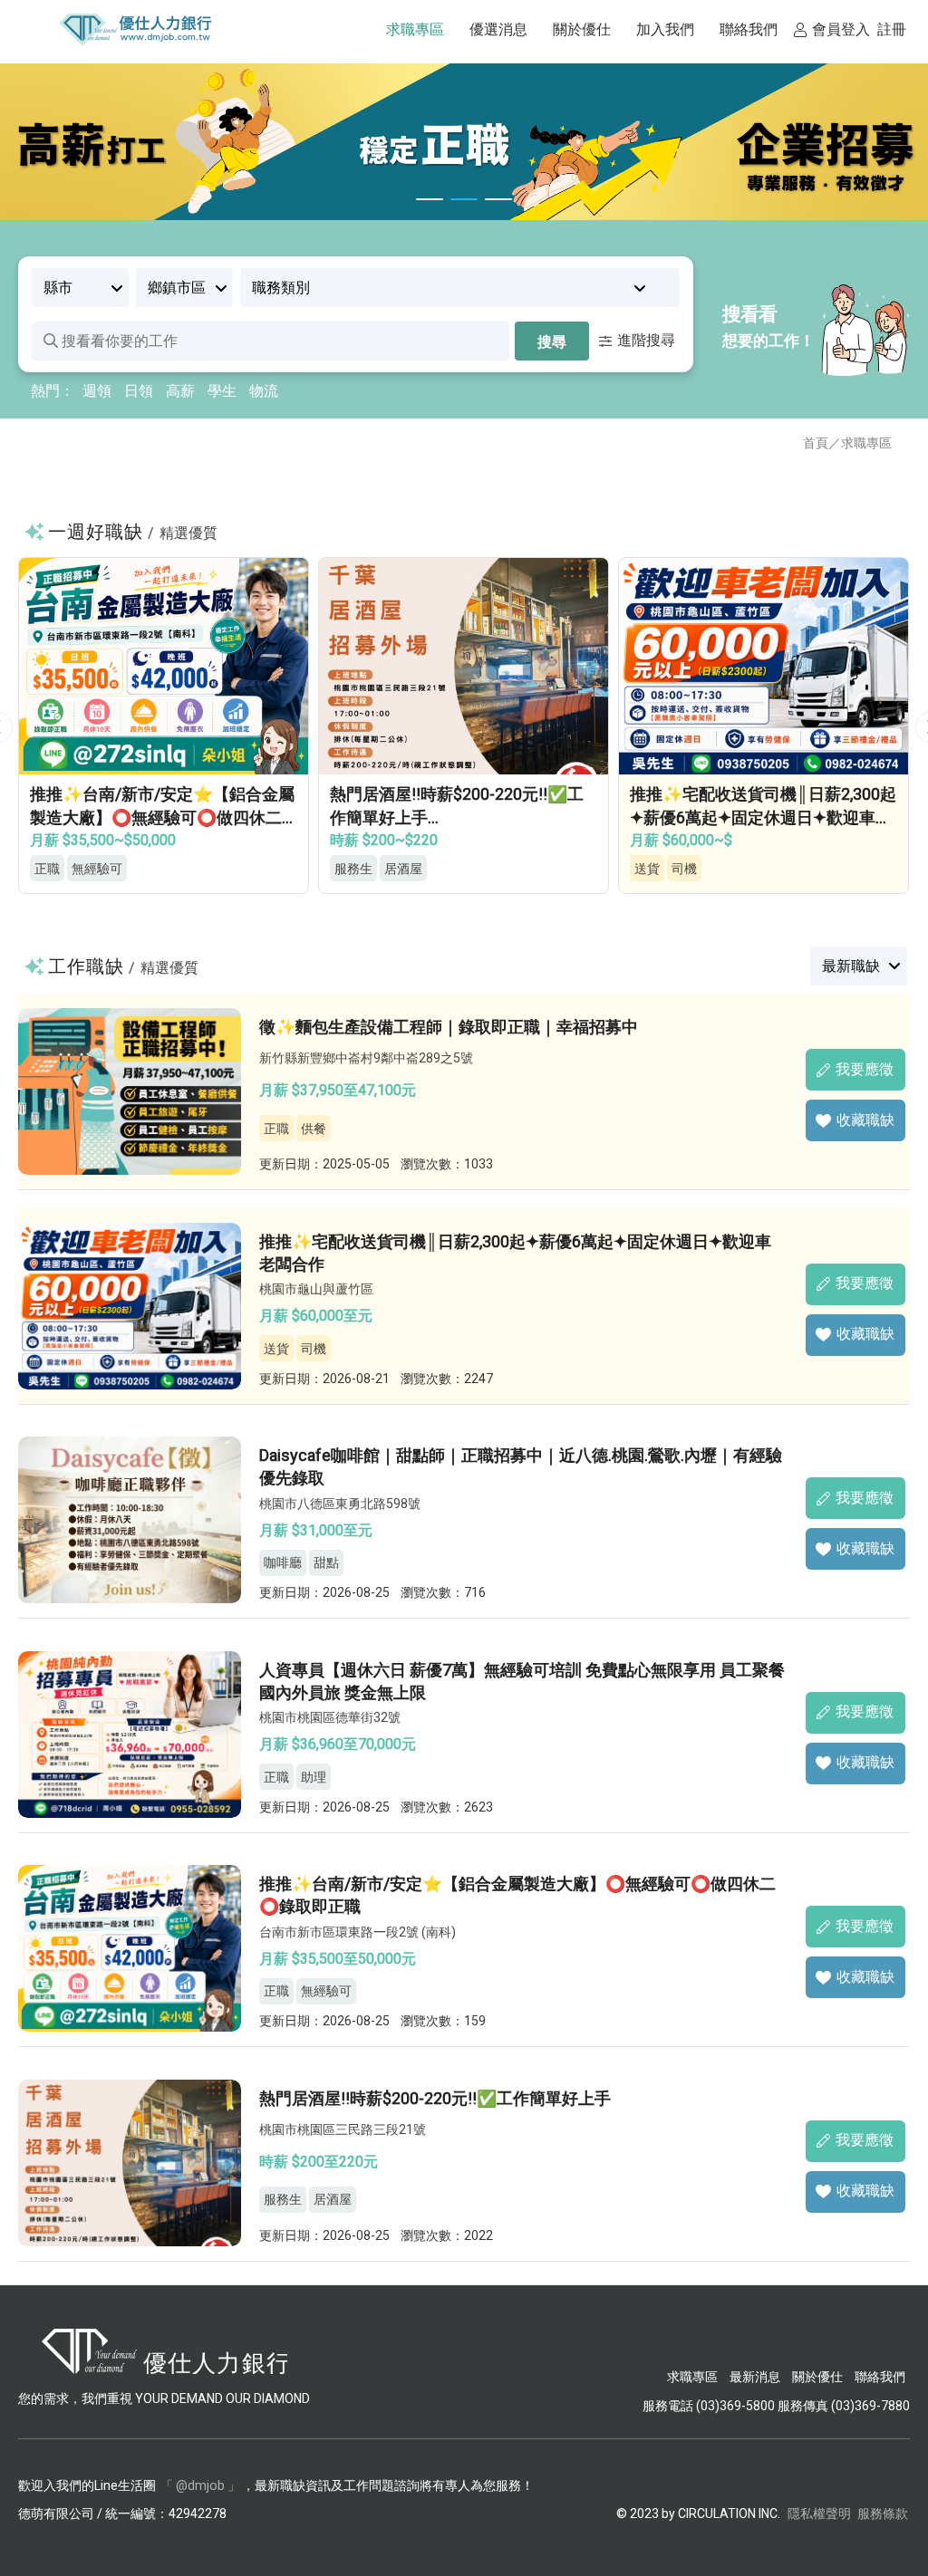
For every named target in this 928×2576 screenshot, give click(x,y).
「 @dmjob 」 (200, 2485)
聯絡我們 (880, 2377)
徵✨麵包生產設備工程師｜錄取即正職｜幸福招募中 (449, 1027)
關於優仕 (817, 2377)
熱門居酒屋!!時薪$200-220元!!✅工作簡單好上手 (435, 2098)
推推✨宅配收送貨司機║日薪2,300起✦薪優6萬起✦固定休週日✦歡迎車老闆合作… (463, 817)
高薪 (180, 391)
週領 (97, 391)
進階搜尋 (646, 340)
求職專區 (866, 443)
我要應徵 (865, 1069)
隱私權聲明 (819, 2514)
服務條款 (883, 2514)
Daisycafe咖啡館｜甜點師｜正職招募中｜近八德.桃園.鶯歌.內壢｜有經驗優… (764, 817)
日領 (139, 391)
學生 (222, 391)
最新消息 (755, 2377)
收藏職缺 (865, 1120)
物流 (264, 391)
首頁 (816, 443)
